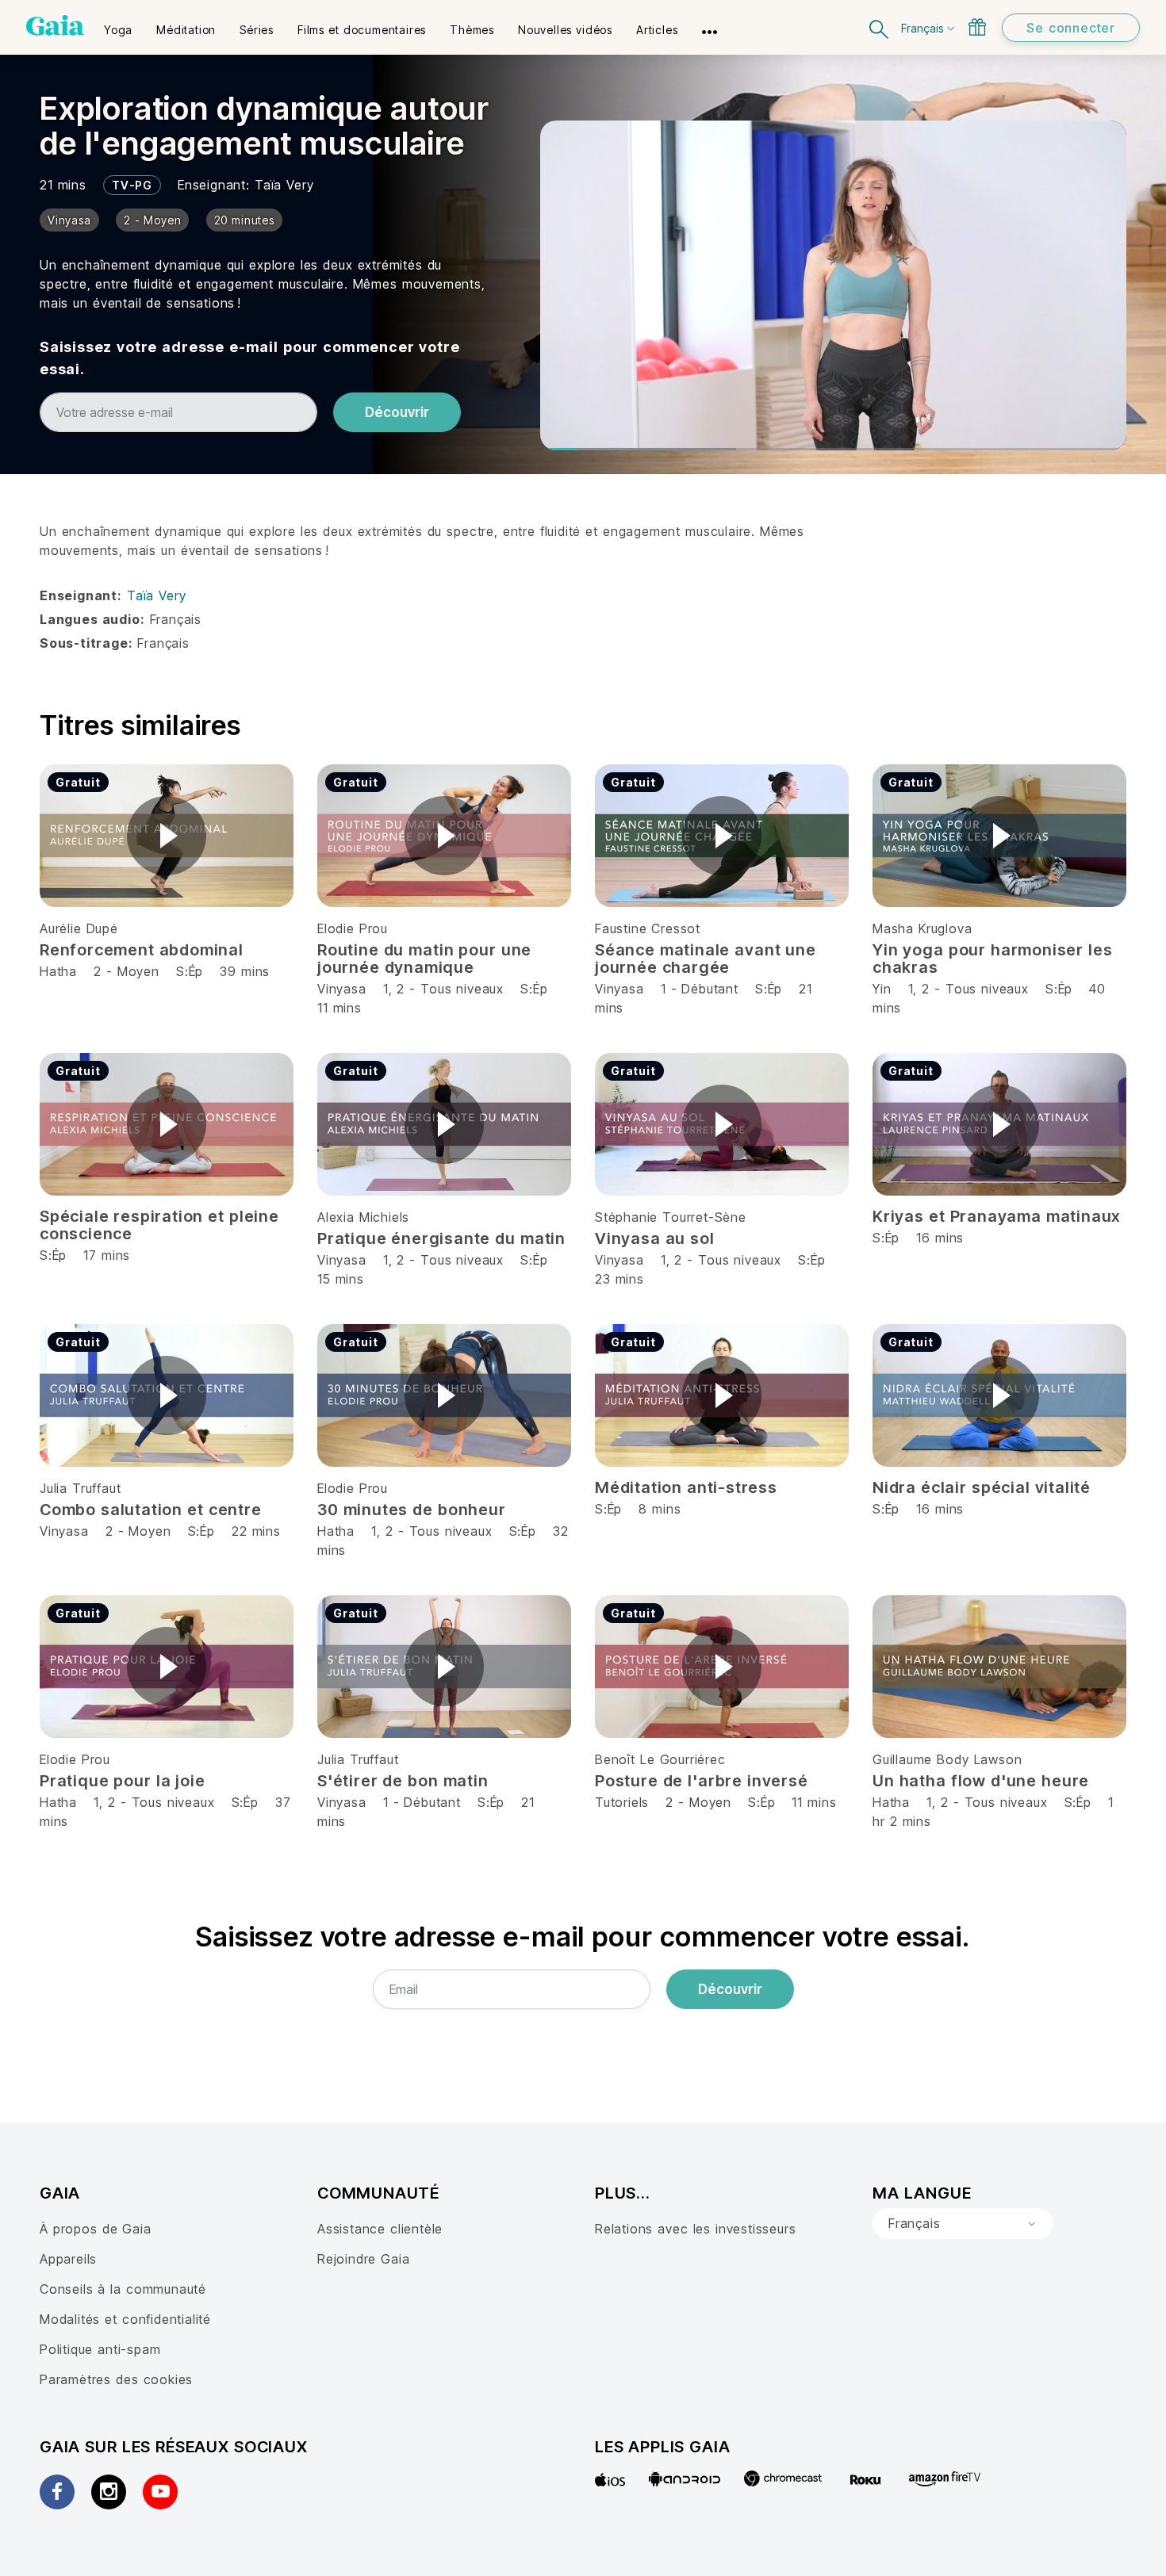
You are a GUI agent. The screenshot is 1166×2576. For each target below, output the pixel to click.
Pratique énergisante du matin (441, 1238)
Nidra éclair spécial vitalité (982, 1487)
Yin (882, 989)
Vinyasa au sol (655, 1238)
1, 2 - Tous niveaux (443, 989)
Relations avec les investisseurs (695, 2229)
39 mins (245, 971)
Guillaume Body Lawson (947, 1759)
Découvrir (397, 412)
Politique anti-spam (100, 2349)
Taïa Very (284, 185)
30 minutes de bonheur (412, 1510)
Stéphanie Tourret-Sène (671, 1217)
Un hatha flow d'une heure (981, 1781)
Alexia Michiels (363, 1217)
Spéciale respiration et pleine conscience (159, 1225)
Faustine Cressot (648, 928)
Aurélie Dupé (79, 928)
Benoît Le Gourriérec (660, 1759)
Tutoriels (622, 1802)
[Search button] (880, 27)
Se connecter (1071, 28)
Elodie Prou (353, 928)
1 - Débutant (702, 989)
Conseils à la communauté (123, 2289)
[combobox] (963, 2224)
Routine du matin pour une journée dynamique (424, 959)
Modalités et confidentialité (125, 2319)
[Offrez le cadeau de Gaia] (977, 27)
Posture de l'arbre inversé (702, 1781)
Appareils (68, 2259)
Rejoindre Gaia (363, 2259)
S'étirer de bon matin (403, 1781)
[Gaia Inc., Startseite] (55, 25)
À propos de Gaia (96, 2229)
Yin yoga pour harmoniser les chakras (993, 959)
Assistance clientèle (380, 2229)
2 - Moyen (129, 971)
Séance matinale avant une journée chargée (706, 959)
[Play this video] (167, 836)
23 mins (619, 1279)
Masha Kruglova (922, 928)
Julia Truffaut (80, 1488)
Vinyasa (342, 989)
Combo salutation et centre (151, 1510)
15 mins (341, 1279)
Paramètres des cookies (116, 2379)
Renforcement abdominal (142, 950)
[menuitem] (118, 25)
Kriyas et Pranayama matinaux (997, 1216)
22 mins (256, 1531)
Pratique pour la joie (123, 1781)
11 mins (339, 1008)
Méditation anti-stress (686, 1487)
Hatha (58, 971)
